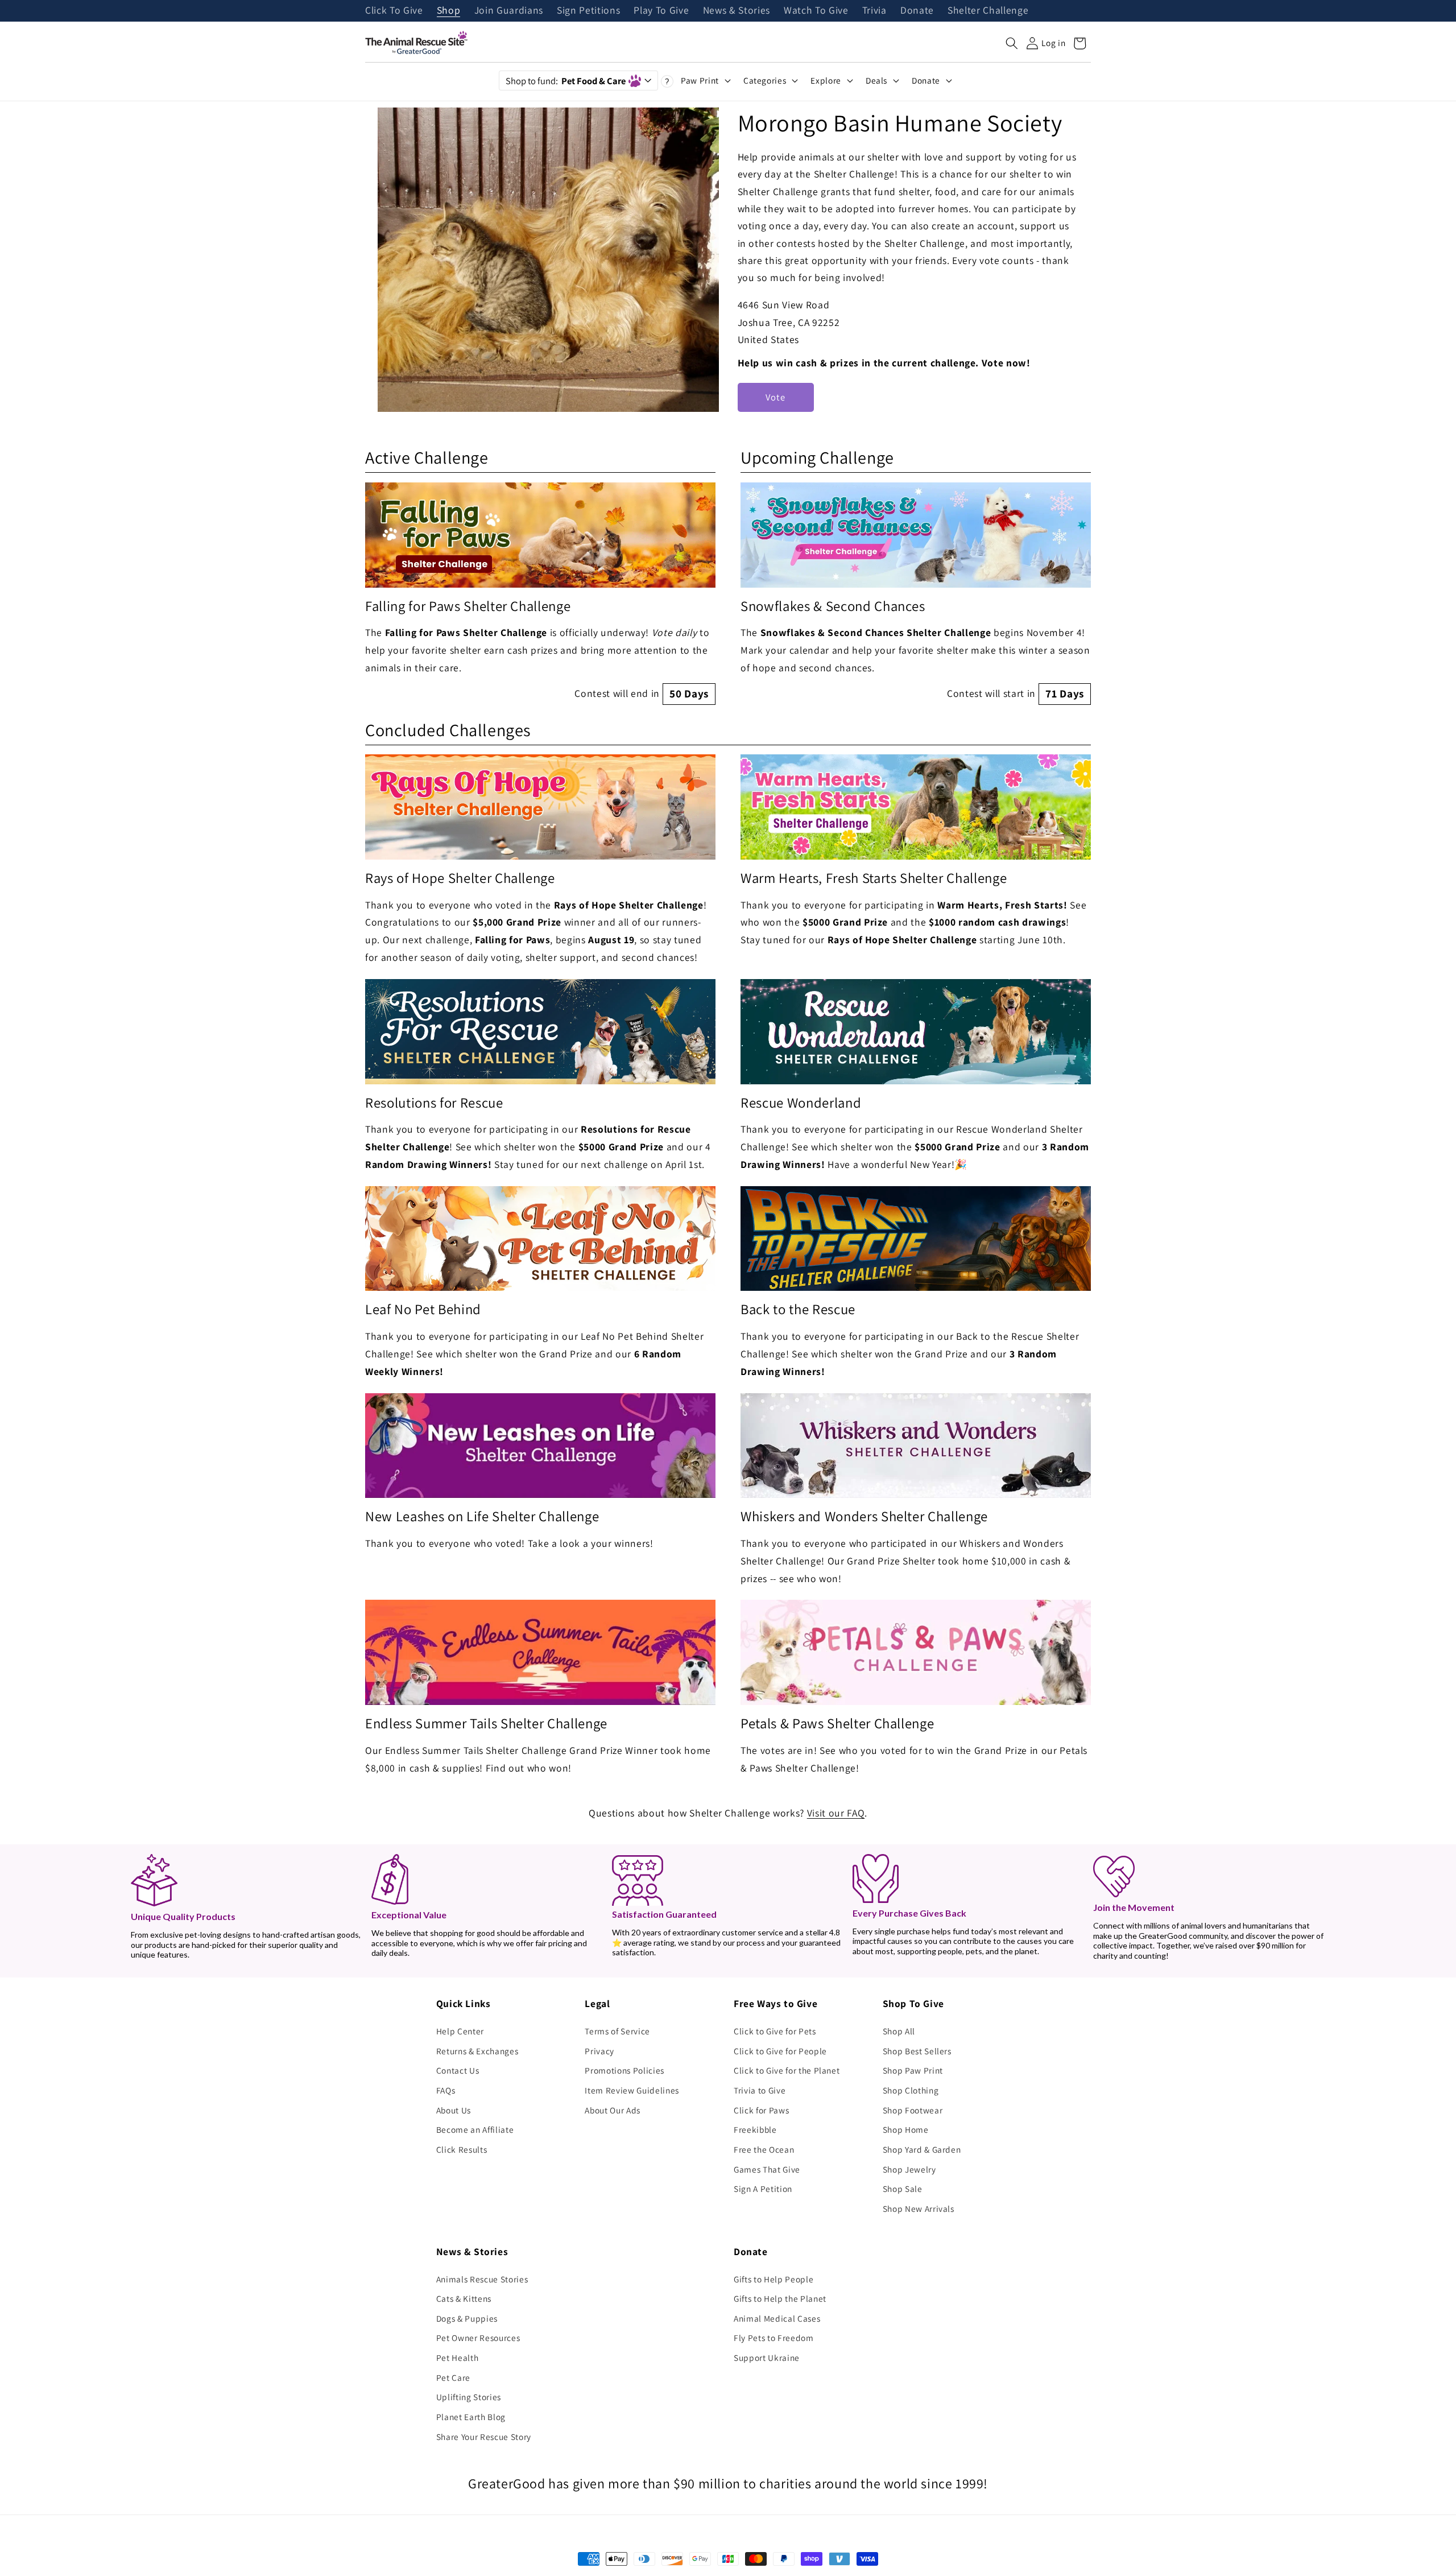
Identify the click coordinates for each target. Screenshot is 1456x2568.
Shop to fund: (566, 81)
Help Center (460, 2031)
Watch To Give (816, 11)
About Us (454, 2110)
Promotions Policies (624, 2070)
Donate (917, 11)
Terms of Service (617, 2031)
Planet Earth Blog (471, 2417)
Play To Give (661, 11)
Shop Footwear (913, 2110)
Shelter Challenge (988, 11)
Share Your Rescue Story (484, 2437)
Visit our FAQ (836, 1813)
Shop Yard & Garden (922, 2149)
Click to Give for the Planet (787, 2070)
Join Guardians (509, 11)
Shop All (899, 2031)
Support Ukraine (767, 2358)
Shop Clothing (911, 2090)
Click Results (462, 2149)
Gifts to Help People (773, 2279)
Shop (449, 11)
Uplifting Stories (469, 2397)
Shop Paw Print (913, 2070)
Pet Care (453, 2377)
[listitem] (540, 594)
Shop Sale (903, 2189)
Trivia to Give (760, 2090)
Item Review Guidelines (632, 2090)
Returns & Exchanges (477, 2051)
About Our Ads (613, 2110)
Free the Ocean (764, 2149)
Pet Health (458, 2358)
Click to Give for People (780, 2051)
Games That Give (767, 2169)
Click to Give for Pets (775, 2031)
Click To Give (394, 11)
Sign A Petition (763, 2189)
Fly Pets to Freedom (774, 2338)
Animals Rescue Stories (482, 2279)
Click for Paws (761, 2110)
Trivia (874, 11)
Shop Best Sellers (917, 2051)
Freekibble (755, 2129)
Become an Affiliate (475, 2129)
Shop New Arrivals (919, 2208)
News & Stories (737, 11)
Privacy (599, 2051)
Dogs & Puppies (467, 2318)
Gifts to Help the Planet (780, 2298)
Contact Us (458, 2070)
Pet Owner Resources (478, 2338)
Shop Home (906, 2129)
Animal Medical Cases (777, 2318)
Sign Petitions (588, 11)
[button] (1012, 43)
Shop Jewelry (909, 2169)
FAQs (446, 2090)
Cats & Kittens (464, 2298)
